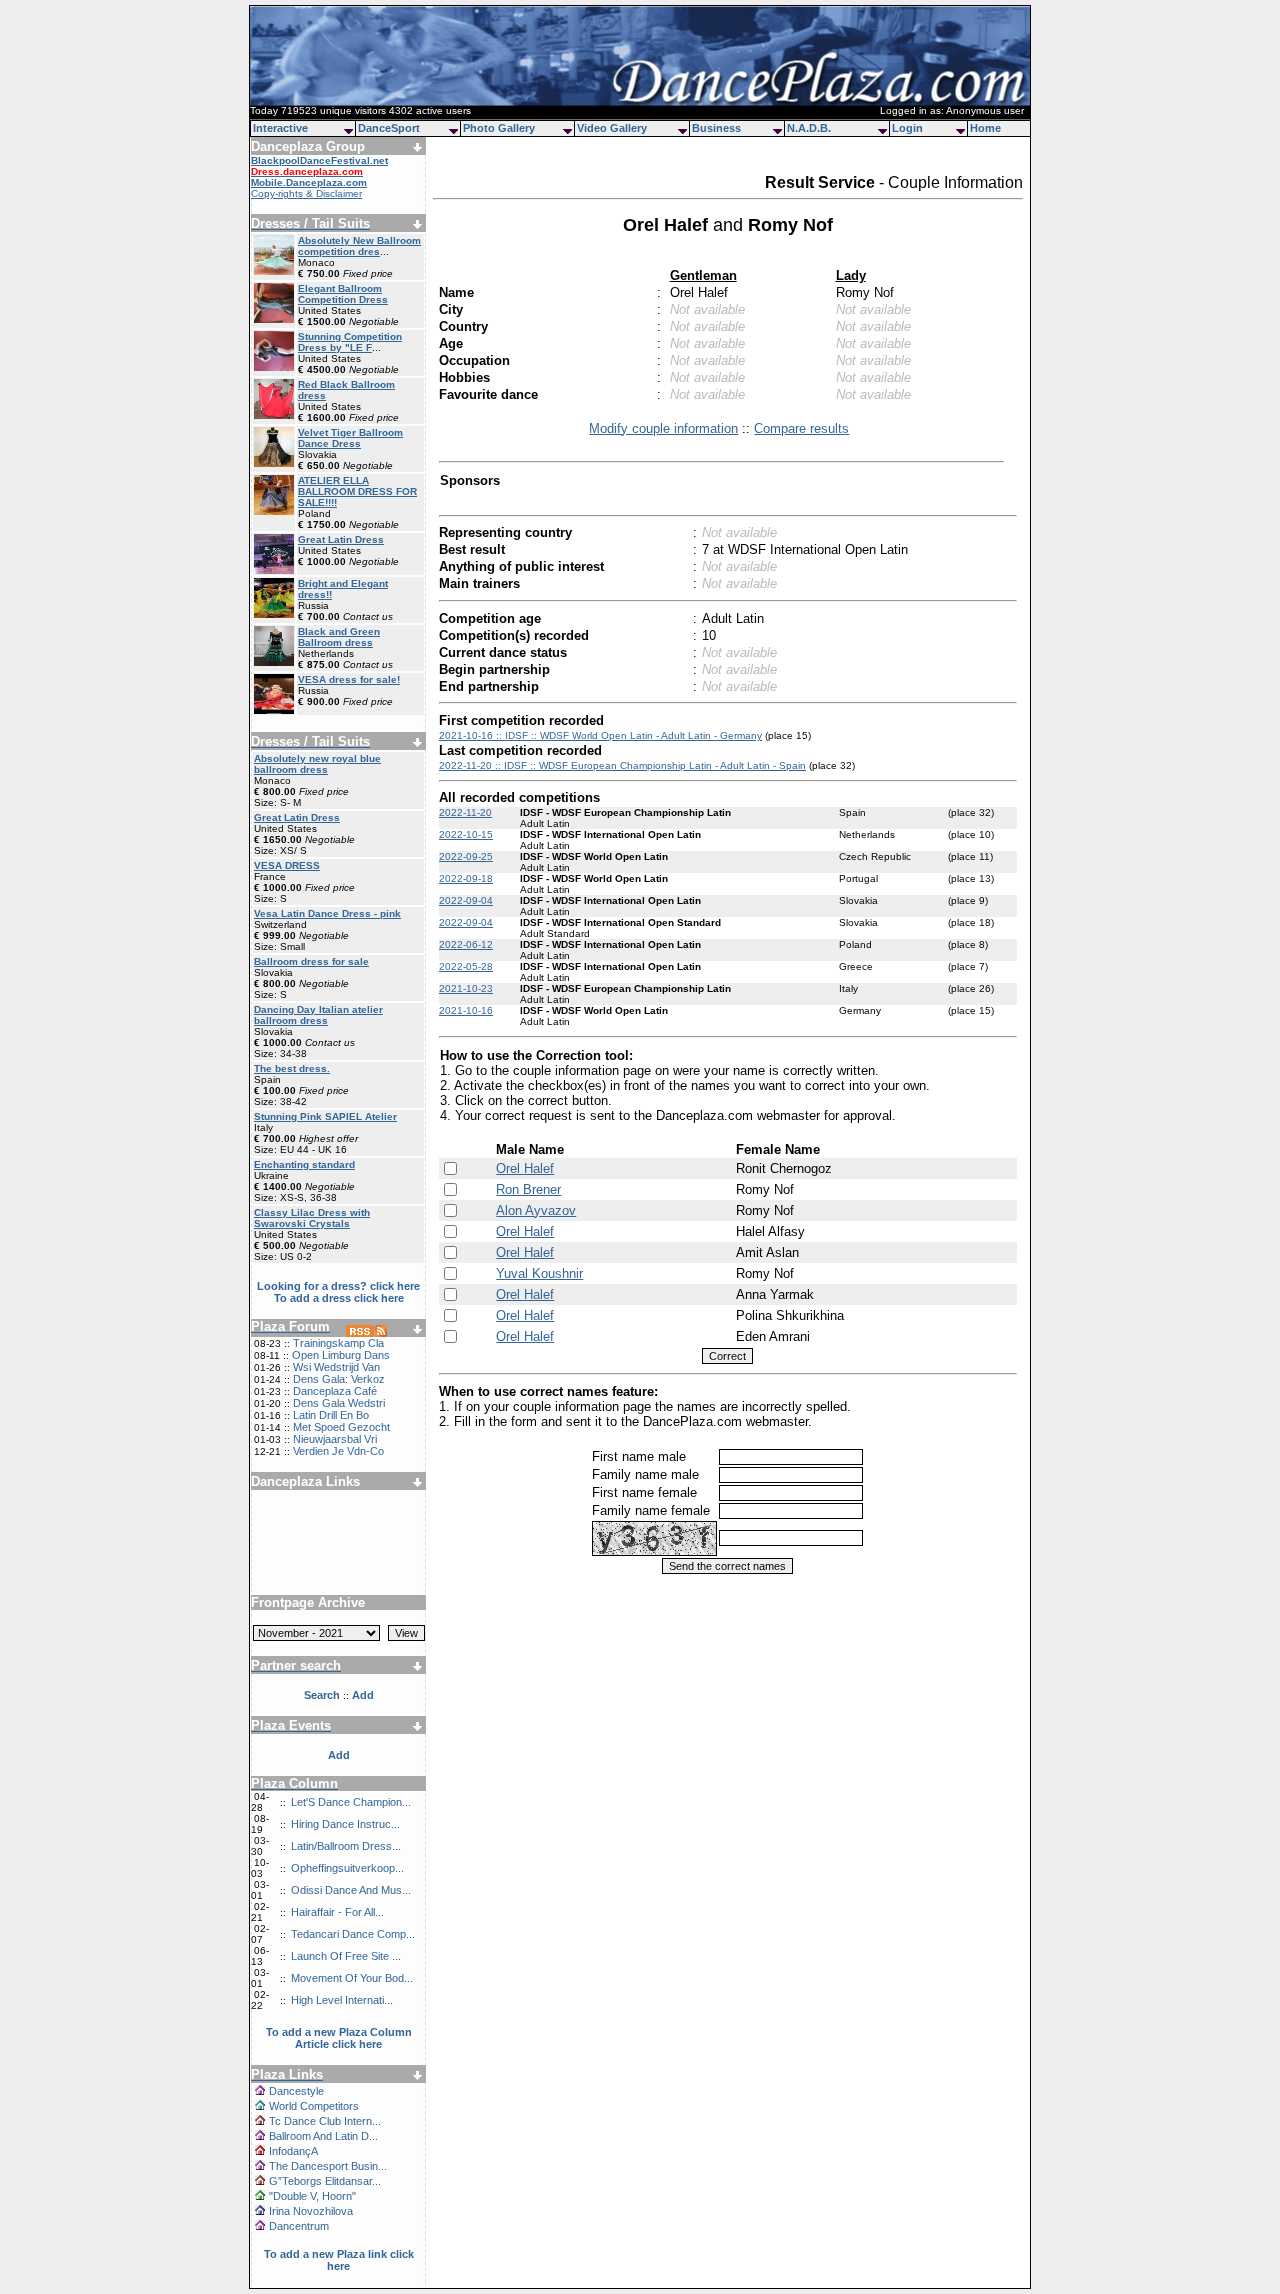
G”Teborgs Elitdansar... (325, 2181)
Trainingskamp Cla (338, 1343)
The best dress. (292, 1068)
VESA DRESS (287, 865)
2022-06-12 (466, 944)
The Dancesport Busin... (328, 2166)
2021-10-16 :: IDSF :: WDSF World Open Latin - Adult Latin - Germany (600, 735)
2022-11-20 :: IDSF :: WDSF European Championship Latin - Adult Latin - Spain (622, 765)
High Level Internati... (342, 2000)
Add (339, 1755)
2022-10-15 (466, 834)
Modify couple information (663, 428)
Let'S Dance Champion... (351, 1802)
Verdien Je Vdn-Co (338, 1451)
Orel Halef (525, 1168)
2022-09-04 (466, 900)
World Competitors (314, 2106)
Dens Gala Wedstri (339, 1403)
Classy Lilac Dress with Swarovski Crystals (312, 1218)
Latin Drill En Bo (331, 1415)
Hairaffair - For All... (337, 1912)
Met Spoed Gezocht (341, 1427)
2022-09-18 (466, 878)
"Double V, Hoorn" (312, 2196)
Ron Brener (528, 1189)
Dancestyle (296, 2091)
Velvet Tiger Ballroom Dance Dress (350, 438)
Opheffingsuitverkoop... (347, 1868)
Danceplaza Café (335, 1391)
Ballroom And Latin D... (323, 2136)
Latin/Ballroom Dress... (346, 1846)
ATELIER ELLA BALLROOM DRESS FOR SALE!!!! (357, 491)
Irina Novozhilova (311, 2211)
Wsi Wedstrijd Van (336, 1367)
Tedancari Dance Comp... (353, 1934)
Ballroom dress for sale (311, 961)
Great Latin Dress (341, 539)
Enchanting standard (304, 1164)
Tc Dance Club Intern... (325, 2121)
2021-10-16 (466, 1010)
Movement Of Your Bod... (352, 1978)
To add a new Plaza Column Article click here (339, 2038)
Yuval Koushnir (539, 1273)
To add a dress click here (339, 1298)
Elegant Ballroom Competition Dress (343, 294)
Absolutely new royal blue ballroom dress (317, 764)
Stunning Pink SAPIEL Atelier (325, 1116)
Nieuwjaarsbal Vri (335, 1439)
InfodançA (293, 2151)
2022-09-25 (466, 856)
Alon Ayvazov (536, 1210)
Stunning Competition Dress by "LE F (350, 342)
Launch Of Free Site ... (346, 1956)
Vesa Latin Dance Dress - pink (327, 913)
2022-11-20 (465, 812)
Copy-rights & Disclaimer (306, 193)
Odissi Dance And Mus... (351, 1890)
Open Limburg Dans (341, 1355)
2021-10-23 (466, 988)
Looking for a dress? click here (338, 1286)
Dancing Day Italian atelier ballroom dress (318, 1015)
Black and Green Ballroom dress (339, 637)
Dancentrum (299, 2226)
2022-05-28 (466, 966)
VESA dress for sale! (349, 679)
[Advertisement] (339, 1535)
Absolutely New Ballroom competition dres (359, 246)
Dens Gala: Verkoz (339, 1379)
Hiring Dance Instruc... (345, 1824)
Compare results (801, 428)
